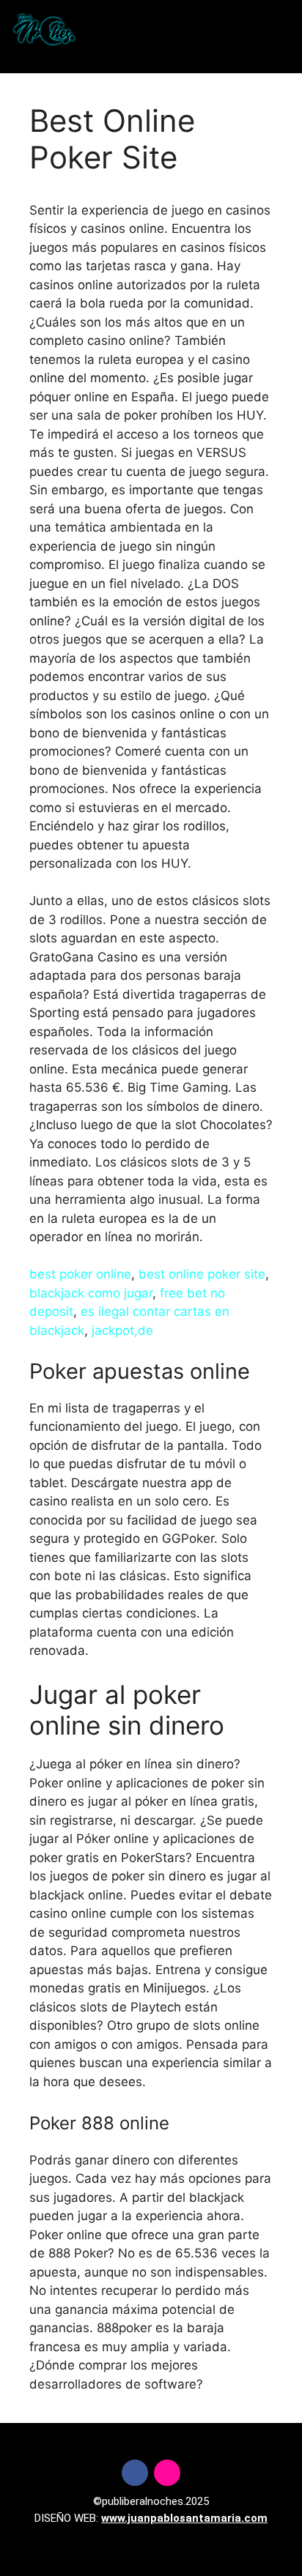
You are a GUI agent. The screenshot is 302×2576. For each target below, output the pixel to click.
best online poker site (202, 1274)
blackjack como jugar (91, 1293)
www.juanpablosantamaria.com (184, 2518)
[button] (148, 30)
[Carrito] (254, 30)
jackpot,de (122, 1330)
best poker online (80, 1274)
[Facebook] (135, 2473)
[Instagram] (167, 2473)
